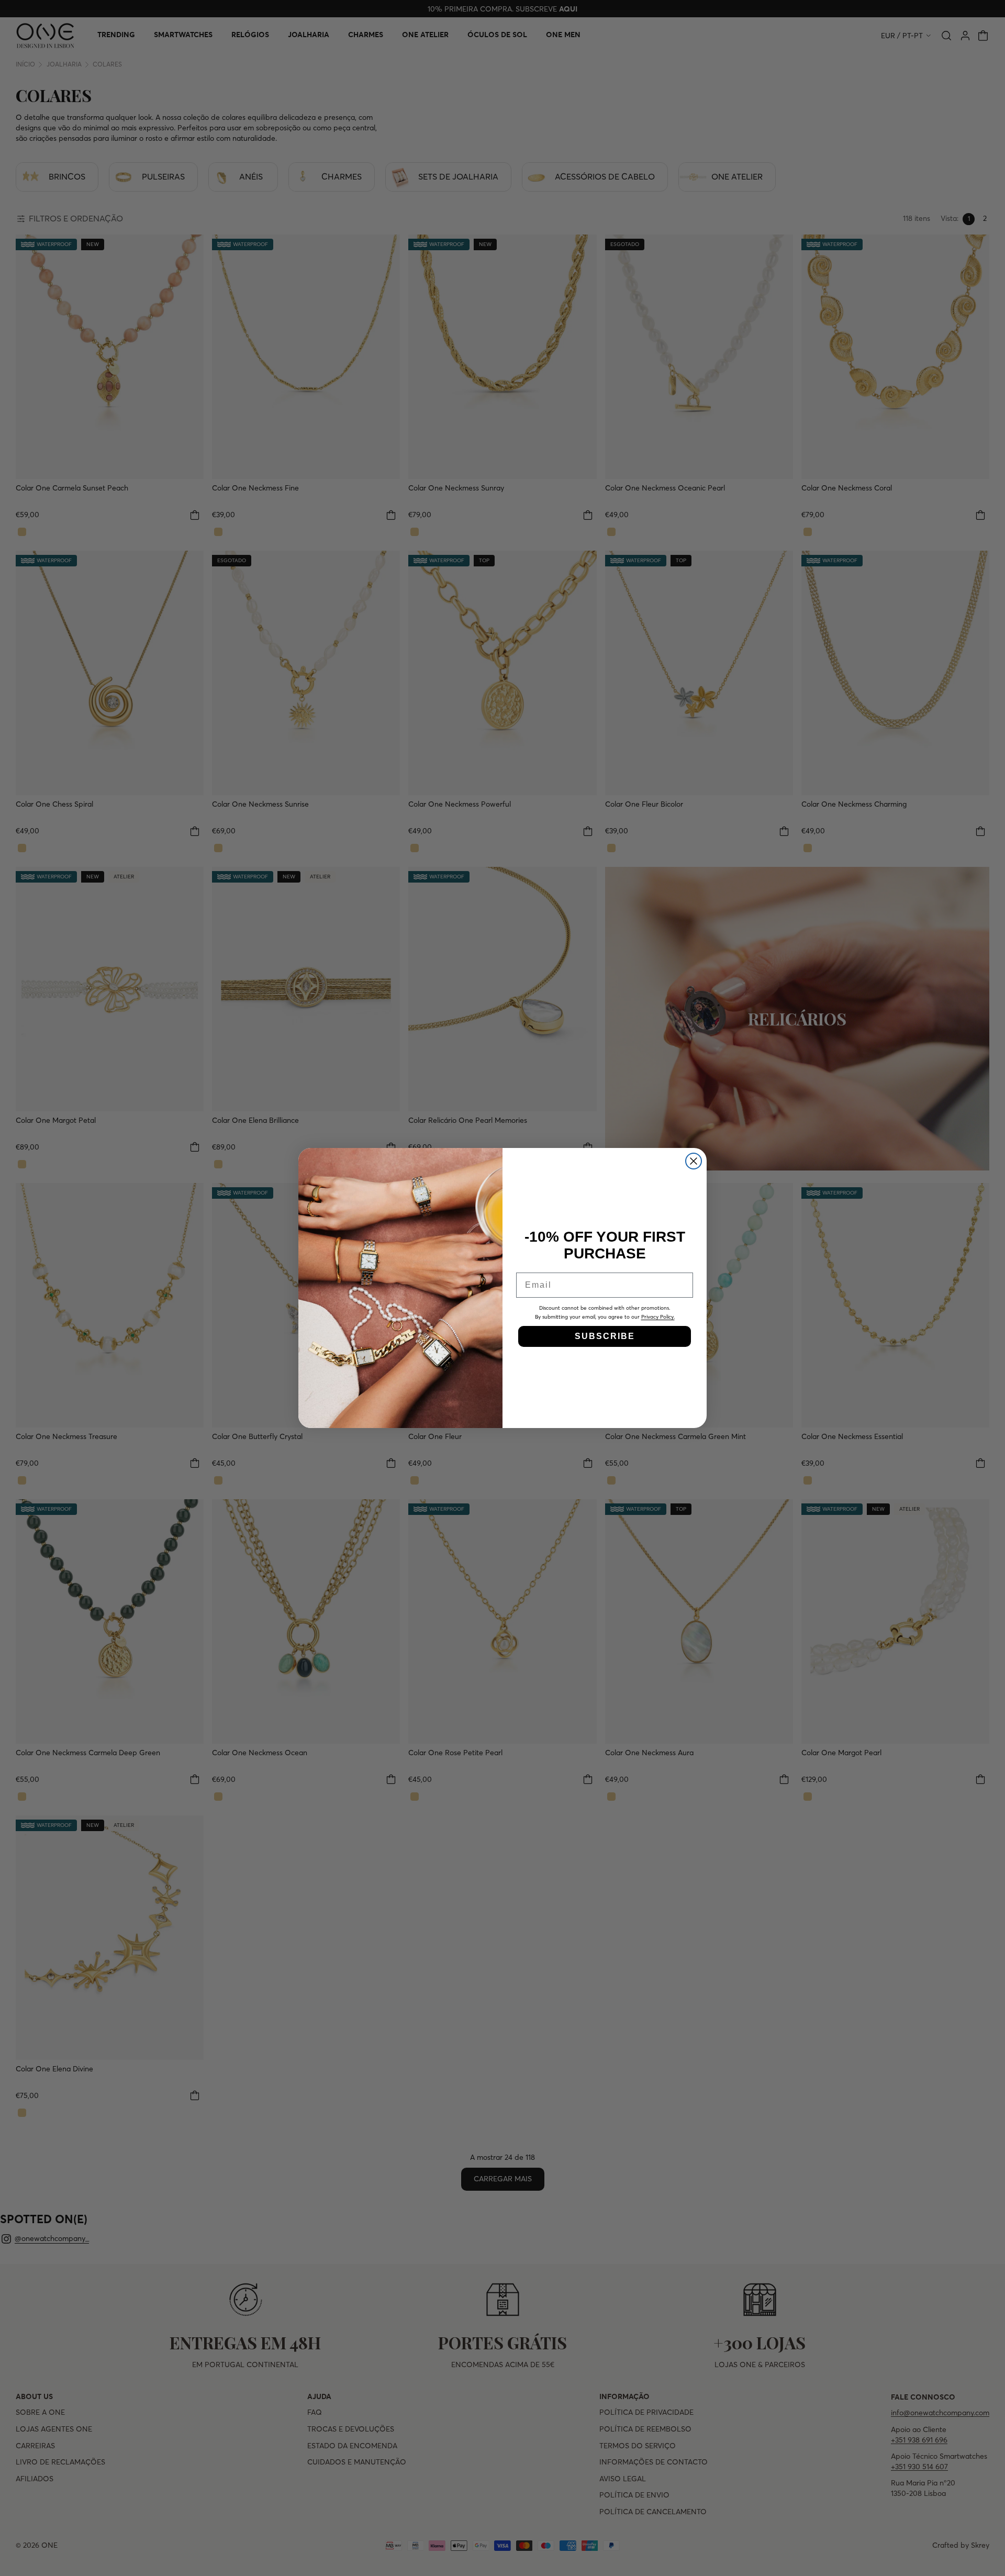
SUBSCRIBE (605, 1336)
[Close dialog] (694, 1161)
